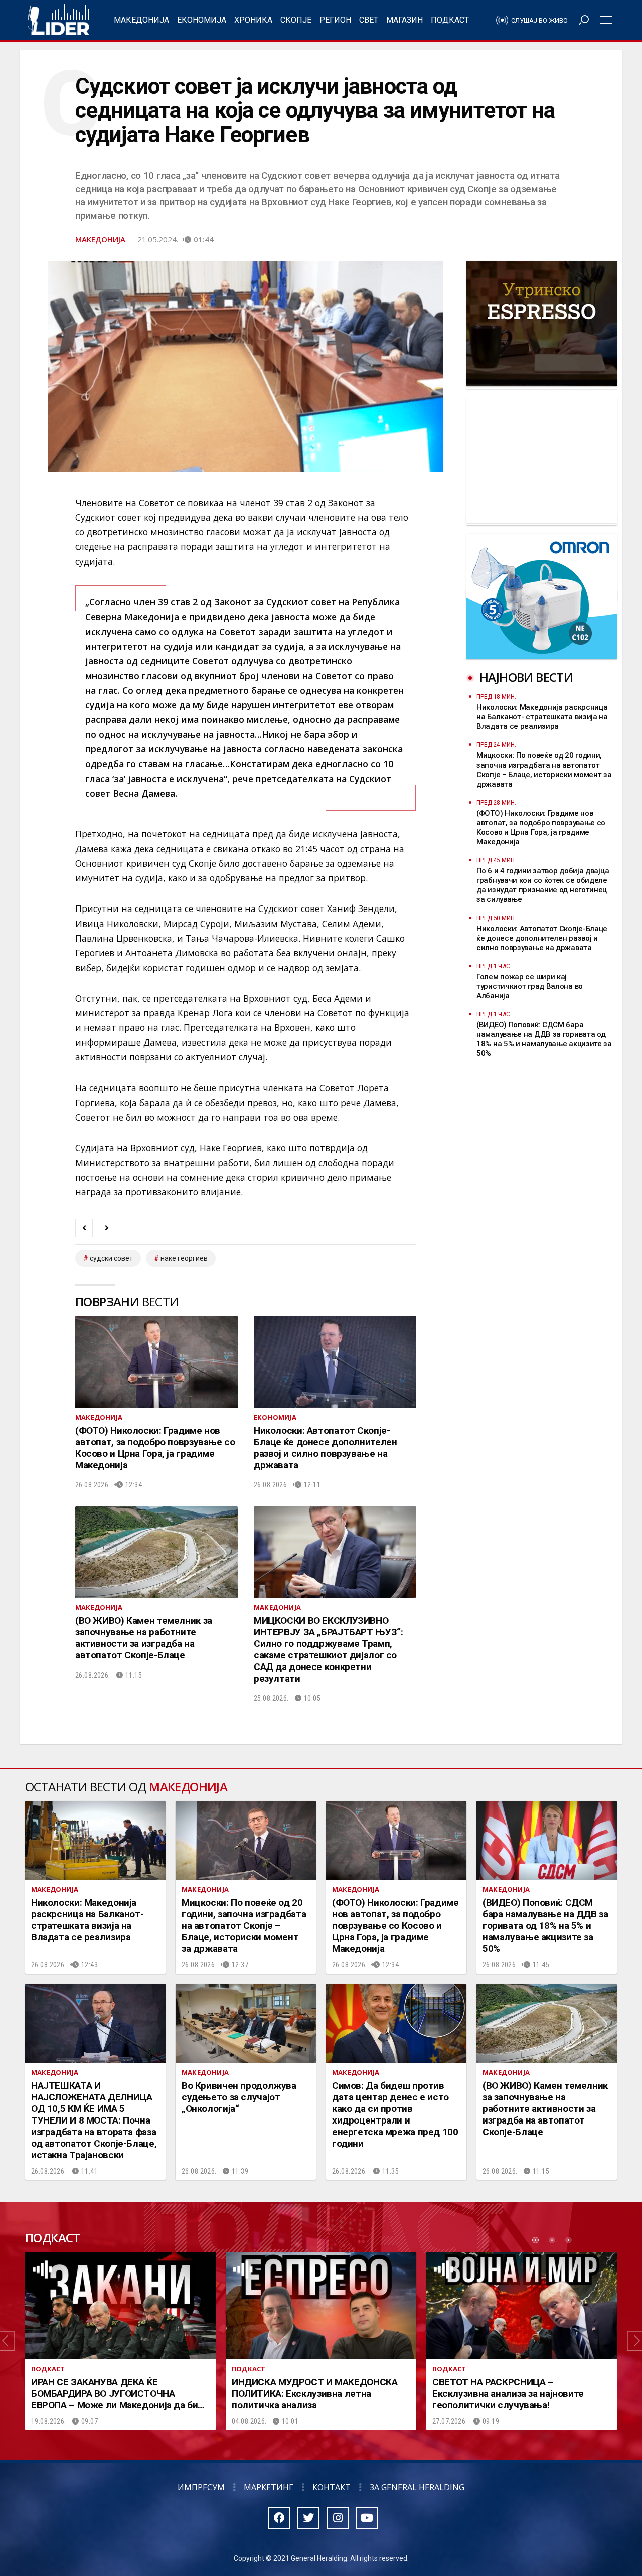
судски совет (111, 1258)
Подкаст (450, 20)
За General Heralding (417, 2487)
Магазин (405, 20)
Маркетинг (269, 2487)
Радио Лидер (58, 20)
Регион (335, 20)
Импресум (201, 2487)
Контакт (332, 2487)
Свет (369, 20)
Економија (202, 20)
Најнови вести (526, 677)
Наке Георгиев (184, 1258)
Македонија (141, 20)
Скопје (296, 20)
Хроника (253, 20)
